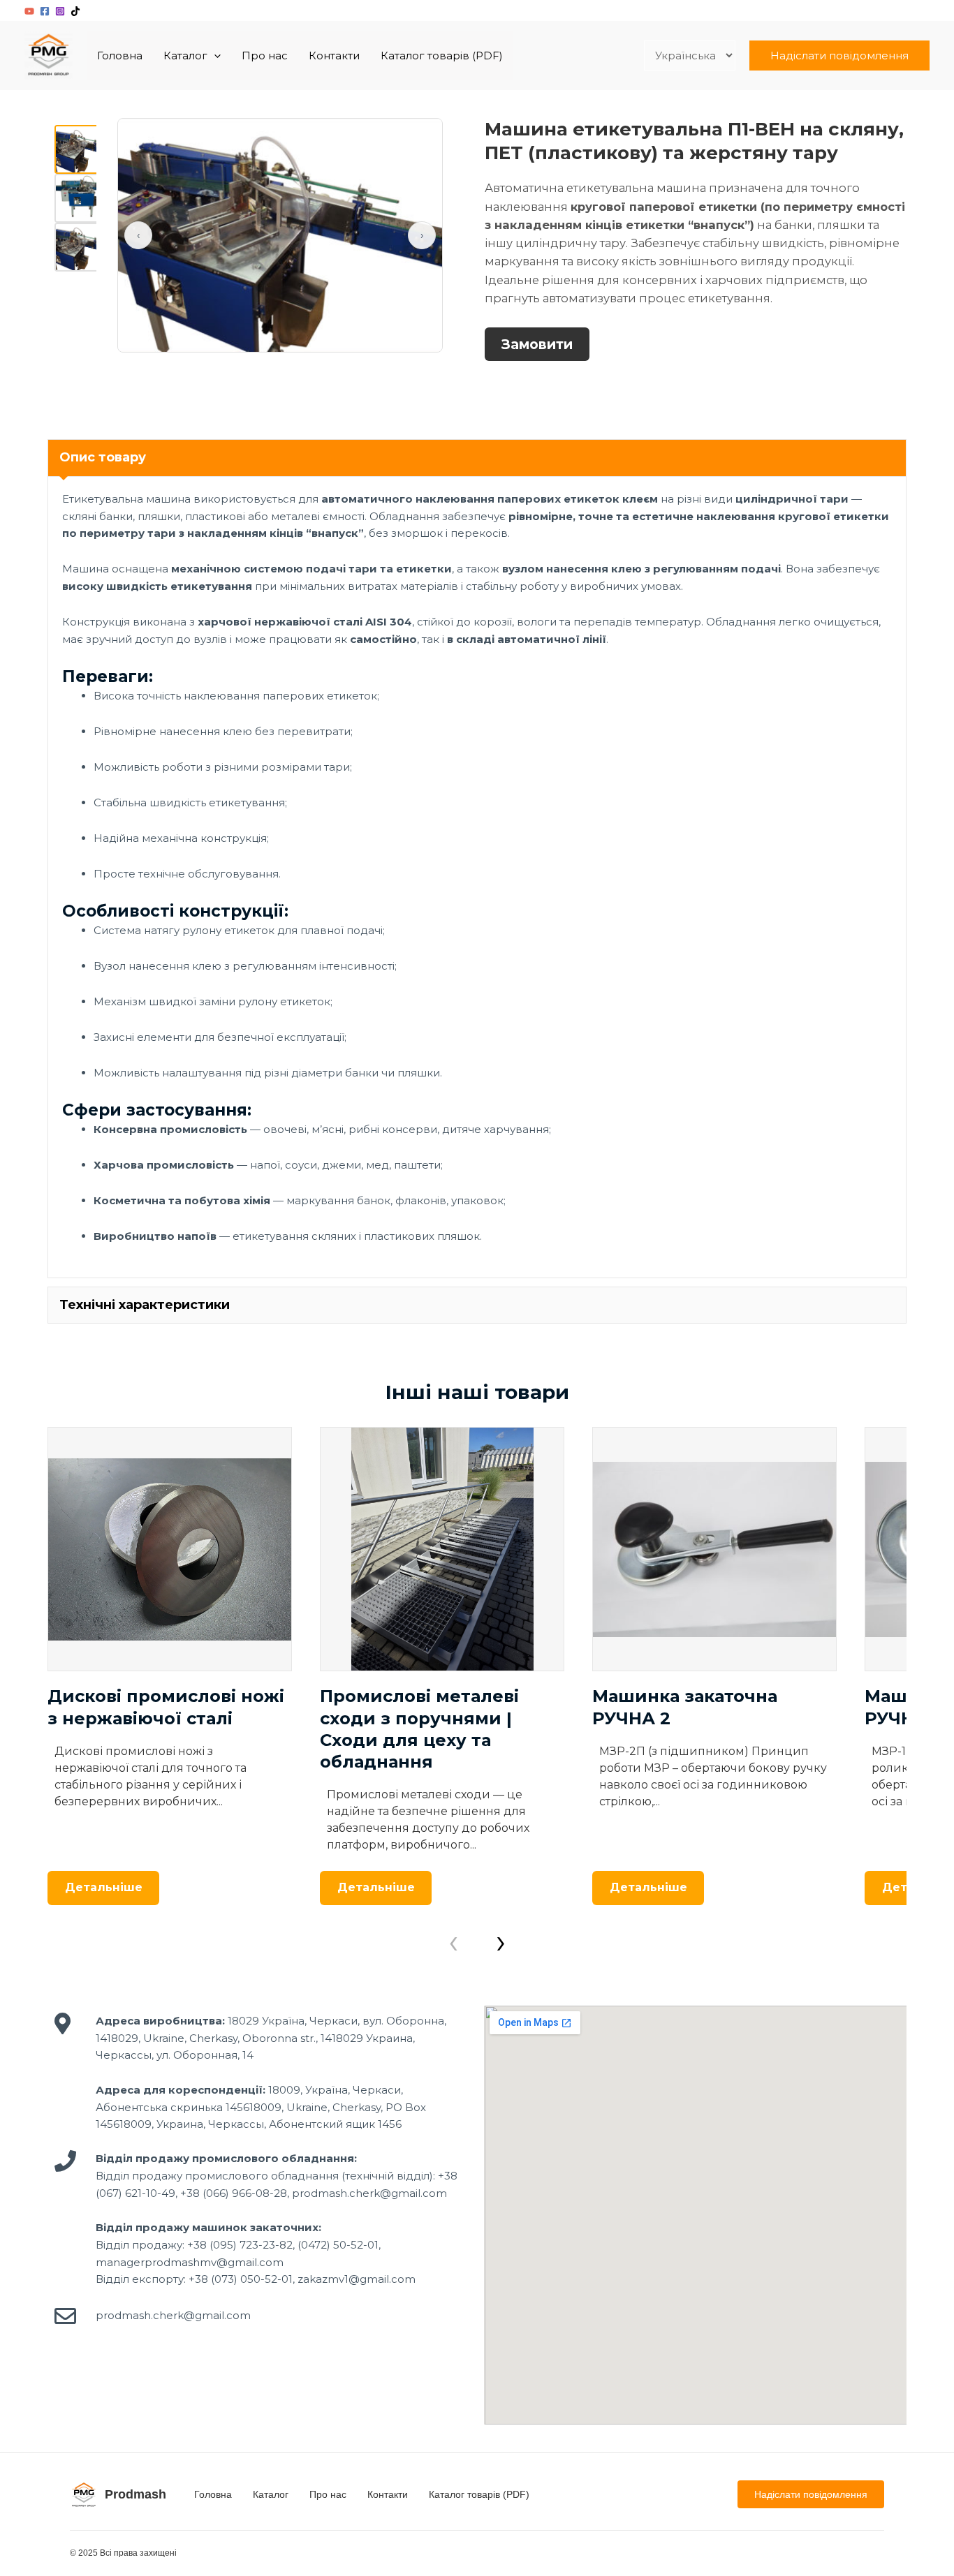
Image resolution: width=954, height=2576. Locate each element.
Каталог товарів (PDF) (442, 55)
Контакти (334, 55)
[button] (839, 55)
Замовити (537, 344)
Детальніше (104, 1887)
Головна (120, 55)
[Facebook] (45, 11)
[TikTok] (75, 11)
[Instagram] (60, 11)
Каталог (185, 55)
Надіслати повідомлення (811, 2494)
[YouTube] (29, 11)
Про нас (265, 55)
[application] (214, 56)
